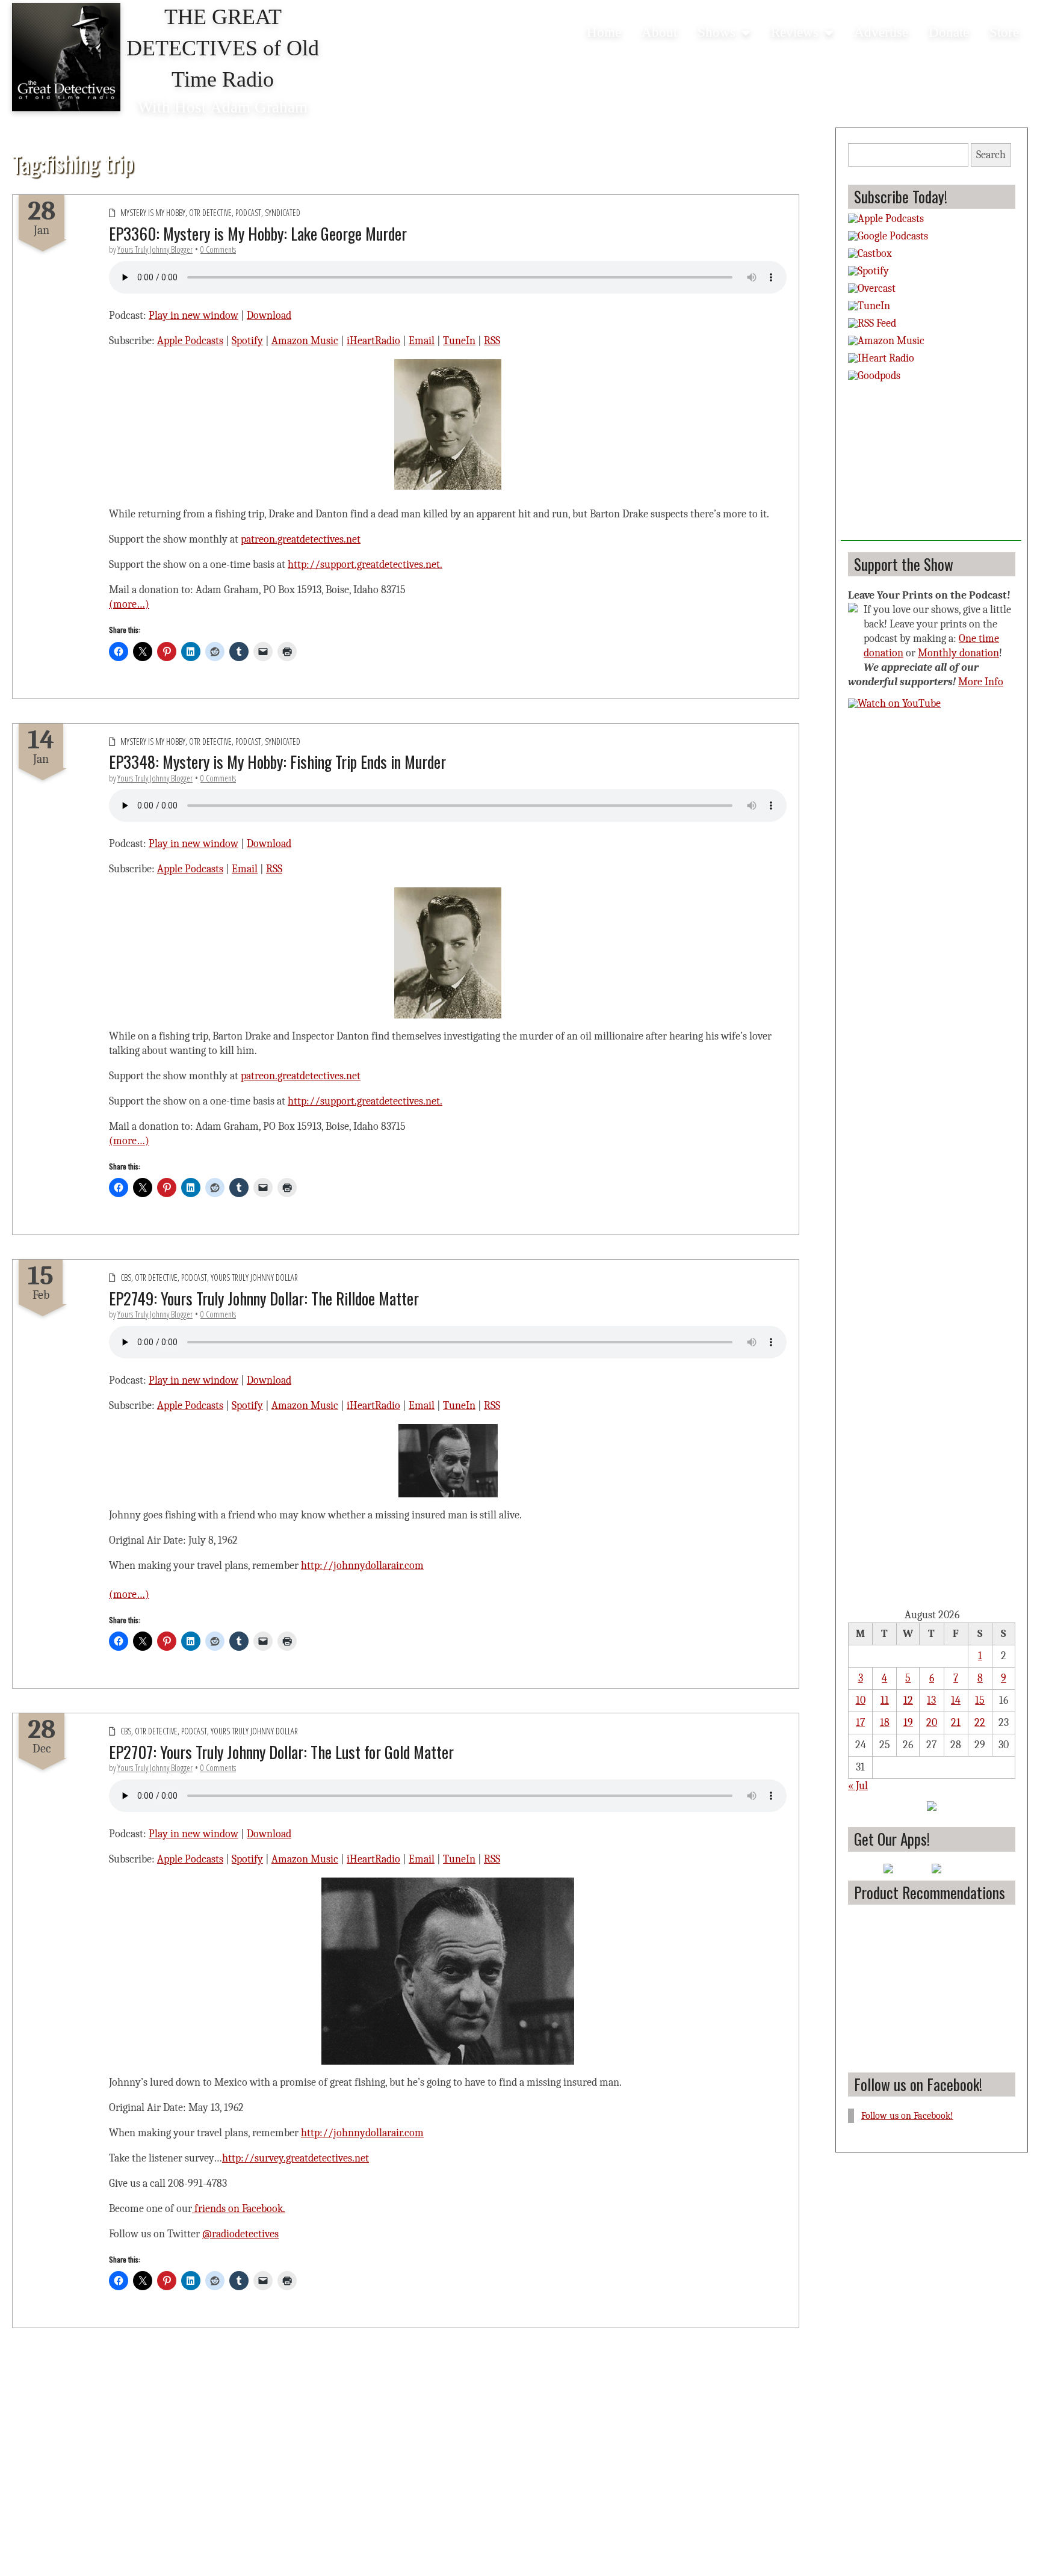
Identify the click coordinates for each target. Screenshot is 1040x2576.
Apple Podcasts (190, 341)
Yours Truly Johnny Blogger (155, 249)
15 (980, 1700)
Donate (949, 32)
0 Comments (218, 249)
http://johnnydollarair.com (362, 1566)
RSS (492, 341)
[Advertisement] (931, 466)
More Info (981, 682)
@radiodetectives (240, 2234)
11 (885, 1700)
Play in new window (193, 316)
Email (422, 341)
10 (861, 1700)
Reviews (795, 32)
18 (885, 1723)
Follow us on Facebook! (918, 2084)
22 (980, 1723)
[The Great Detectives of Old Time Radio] (66, 59)
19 (908, 1723)
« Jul (858, 1786)
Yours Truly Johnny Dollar (254, 1277)
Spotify (247, 341)
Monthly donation (958, 653)
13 (931, 1700)
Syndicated (283, 213)
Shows (717, 32)
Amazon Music (305, 341)
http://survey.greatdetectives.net (296, 2158)
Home (604, 32)
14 (956, 1700)
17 (860, 1723)
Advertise (881, 32)
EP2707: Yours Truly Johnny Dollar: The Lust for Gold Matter (281, 1752)
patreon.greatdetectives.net (301, 539)
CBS (126, 1277)
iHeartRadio (373, 341)
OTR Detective (210, 213)
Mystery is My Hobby (153, 213)
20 (932, 1723)
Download (269, 316)
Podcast (248, 213)
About (659, 32)
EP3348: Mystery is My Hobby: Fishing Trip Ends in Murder (277, 762)
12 (908, 1700)
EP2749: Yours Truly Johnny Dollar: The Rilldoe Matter (264, 1298)
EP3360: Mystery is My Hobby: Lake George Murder (258, 233)
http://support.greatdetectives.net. (365, 565)
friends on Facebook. (239, 2209)
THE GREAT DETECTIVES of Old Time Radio (223, 48)
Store (1004, 32)
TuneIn (459, 341)
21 (956, 1723)
